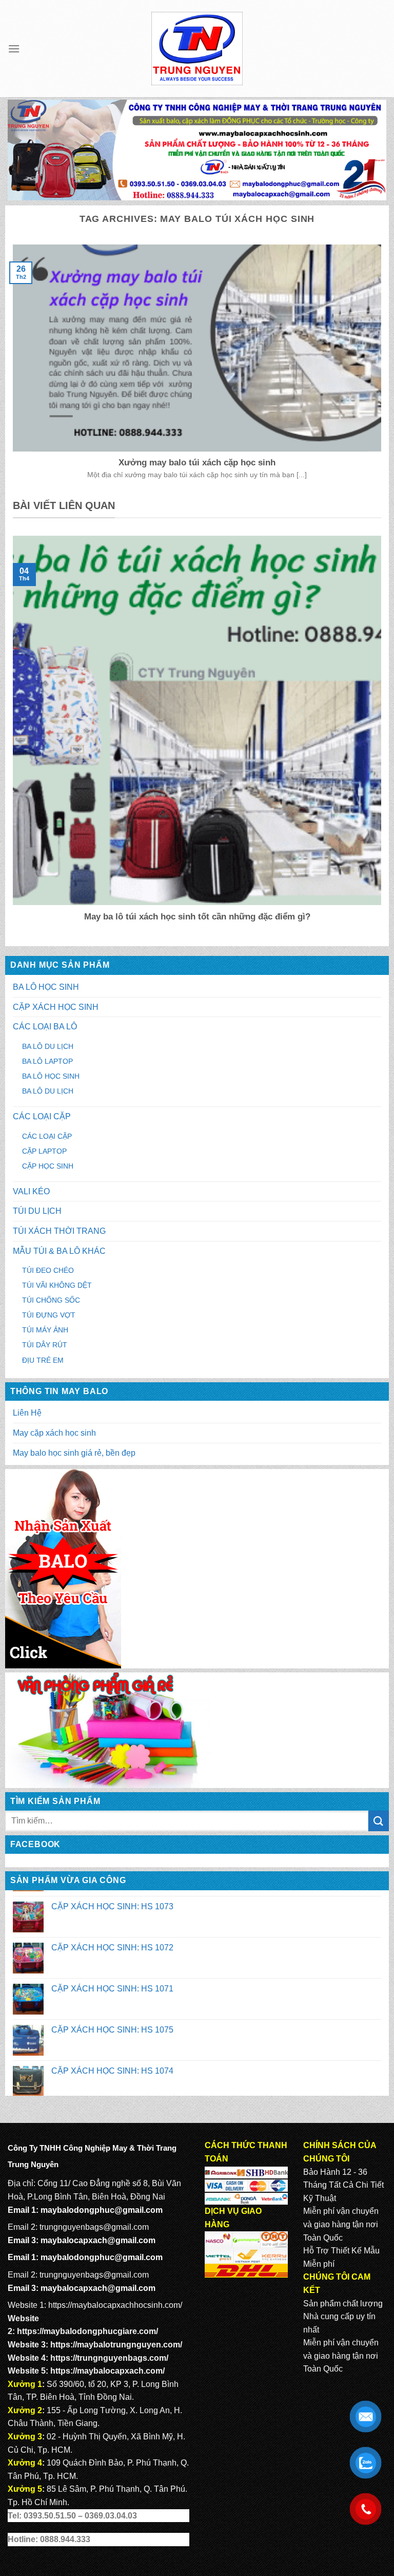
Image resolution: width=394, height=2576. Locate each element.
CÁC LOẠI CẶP (42, 1116)
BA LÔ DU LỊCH (48, 1046)
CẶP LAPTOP (44, 1151)
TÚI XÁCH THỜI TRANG (59, 1231)
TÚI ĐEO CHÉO (48, 1270)
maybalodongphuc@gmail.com (102, 2210)
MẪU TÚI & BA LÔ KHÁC (59, 1251)
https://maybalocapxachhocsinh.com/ (115, 2305)
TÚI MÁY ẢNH (45, 1330)
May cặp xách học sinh (54, 1433)
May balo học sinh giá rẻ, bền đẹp (74, 1453)
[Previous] (11, 736)
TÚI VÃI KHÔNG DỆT (57, 1285)
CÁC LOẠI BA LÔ (45, 1027)
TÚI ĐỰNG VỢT (49, 1315)
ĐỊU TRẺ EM (43, 1360)
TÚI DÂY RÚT (45, 1345)
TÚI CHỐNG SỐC (51, 1300)
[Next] (383, 736)
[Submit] (379, 1821)
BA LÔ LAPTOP (47, 1061)
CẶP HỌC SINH (48, 1166)
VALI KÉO (31, 1191)
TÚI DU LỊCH (37, 1211)
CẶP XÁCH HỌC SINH (56, 1007)
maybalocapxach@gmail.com (98, 2240)
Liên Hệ (27, 1413)
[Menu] (14, 49)
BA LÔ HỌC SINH (46, 987)
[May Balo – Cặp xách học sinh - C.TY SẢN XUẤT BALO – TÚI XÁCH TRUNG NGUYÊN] (197, 49)
